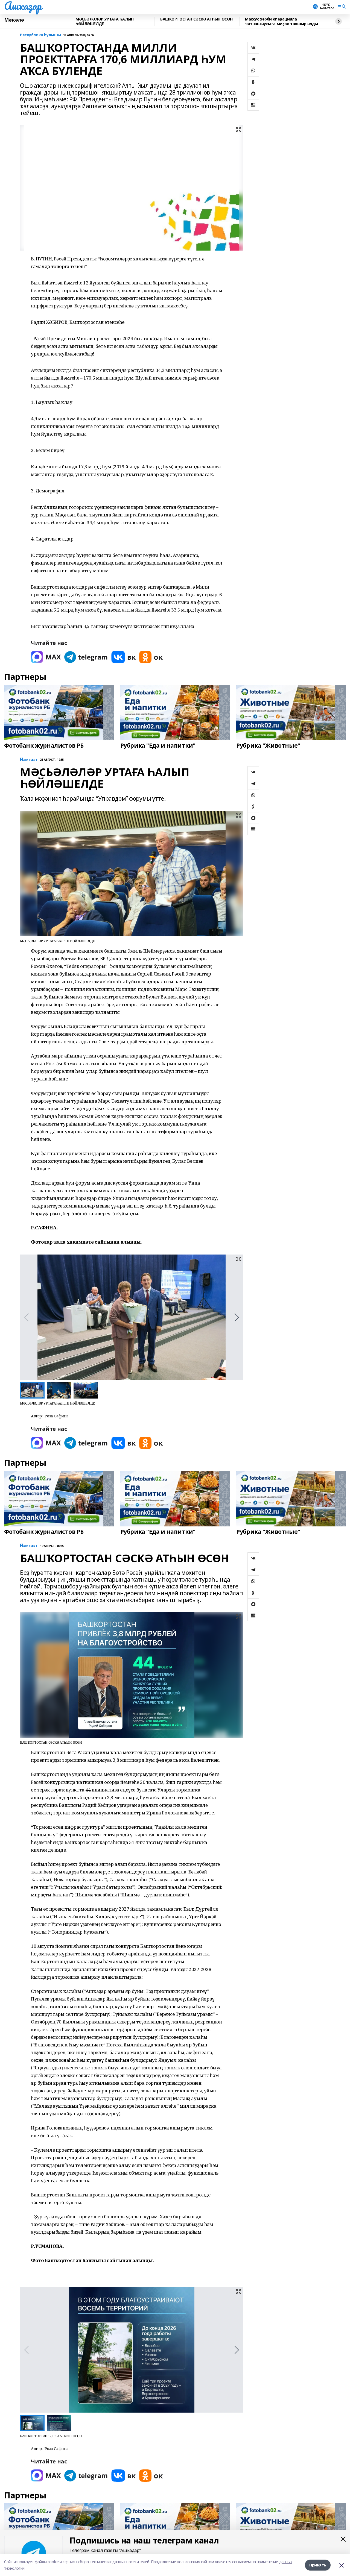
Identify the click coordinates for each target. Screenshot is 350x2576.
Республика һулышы (40, 35)
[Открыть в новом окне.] (46, 657)
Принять (318, 2565)
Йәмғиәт (29, 760)
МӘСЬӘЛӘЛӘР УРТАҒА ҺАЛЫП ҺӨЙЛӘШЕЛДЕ (104, 21)
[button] (237, 1317)
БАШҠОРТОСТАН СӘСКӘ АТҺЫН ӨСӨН (196, 19)
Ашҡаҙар (23, 6)
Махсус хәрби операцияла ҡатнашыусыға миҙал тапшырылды (282, 21)
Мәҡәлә (14, 20)
